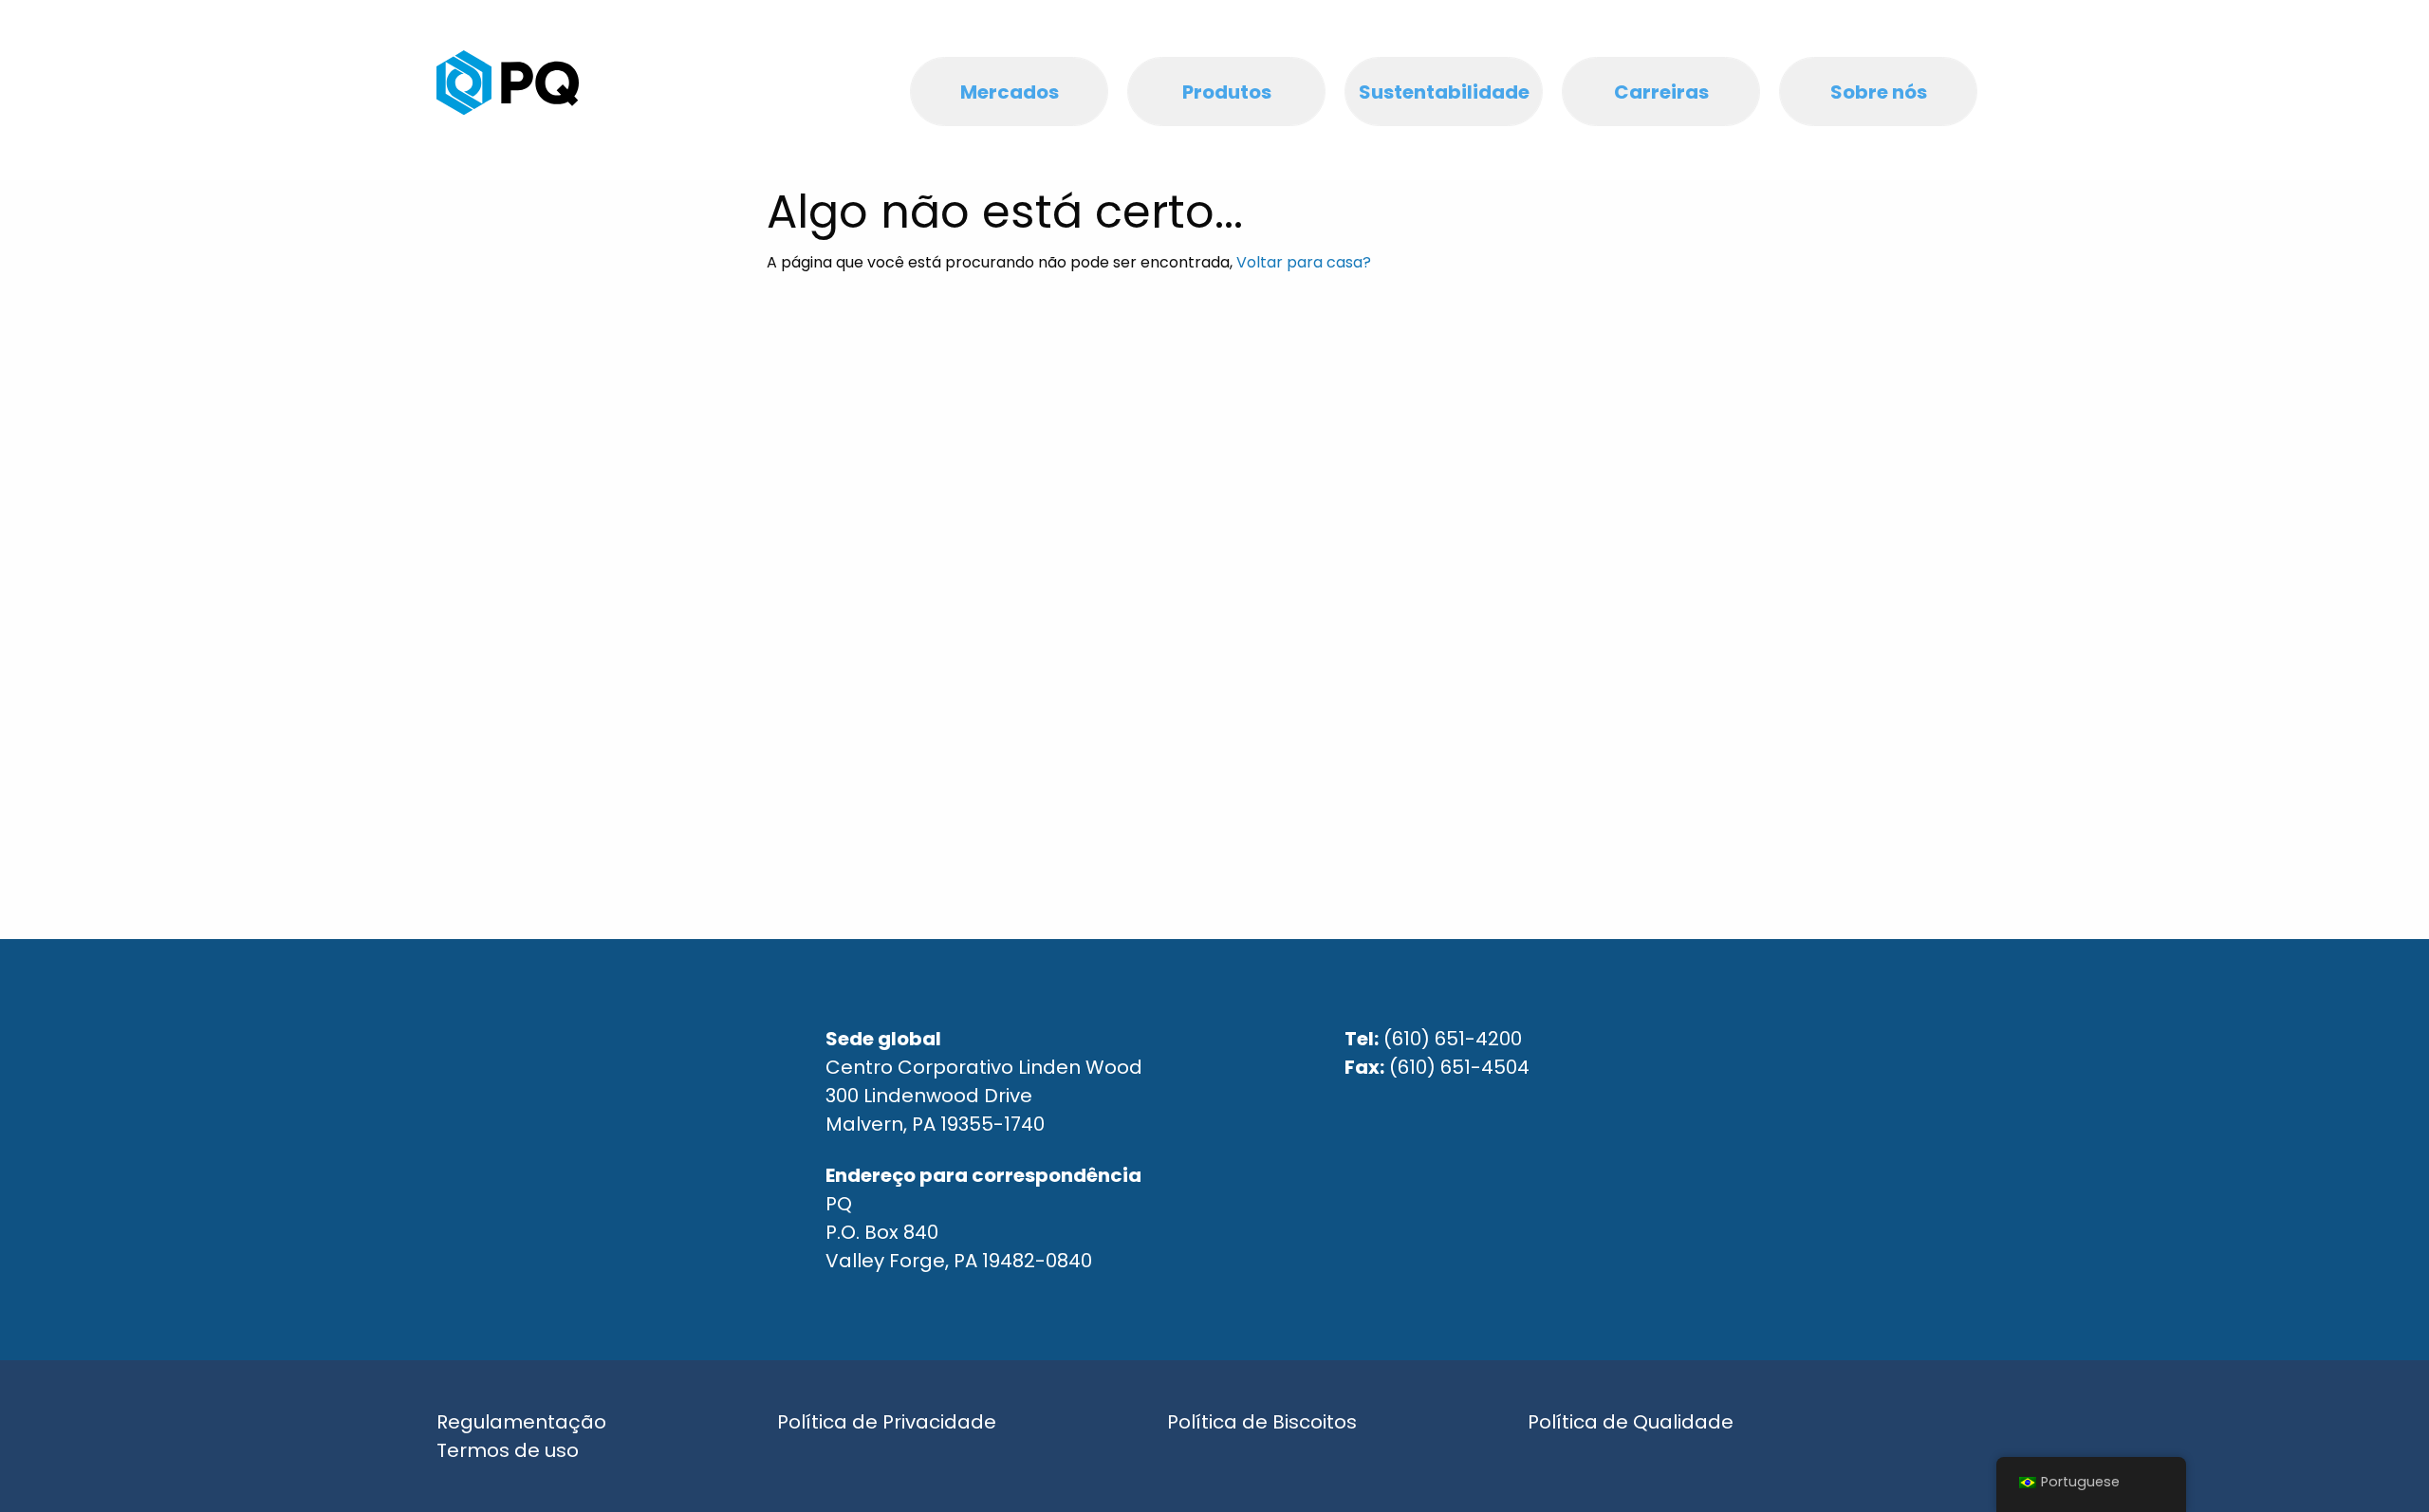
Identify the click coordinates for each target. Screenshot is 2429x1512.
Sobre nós (1879, 92)
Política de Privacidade (887, 1422)
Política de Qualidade (1631, 1422)
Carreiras (1661, 92)
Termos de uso (508, 1450)
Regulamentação (521, 1422)
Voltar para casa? (1304, 262)
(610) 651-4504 (1459, 1067)
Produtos (1227, 92)
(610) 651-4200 (1453, 1039)
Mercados (1010, 92)
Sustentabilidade (1444, 92)
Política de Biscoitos (1262, 1422)
